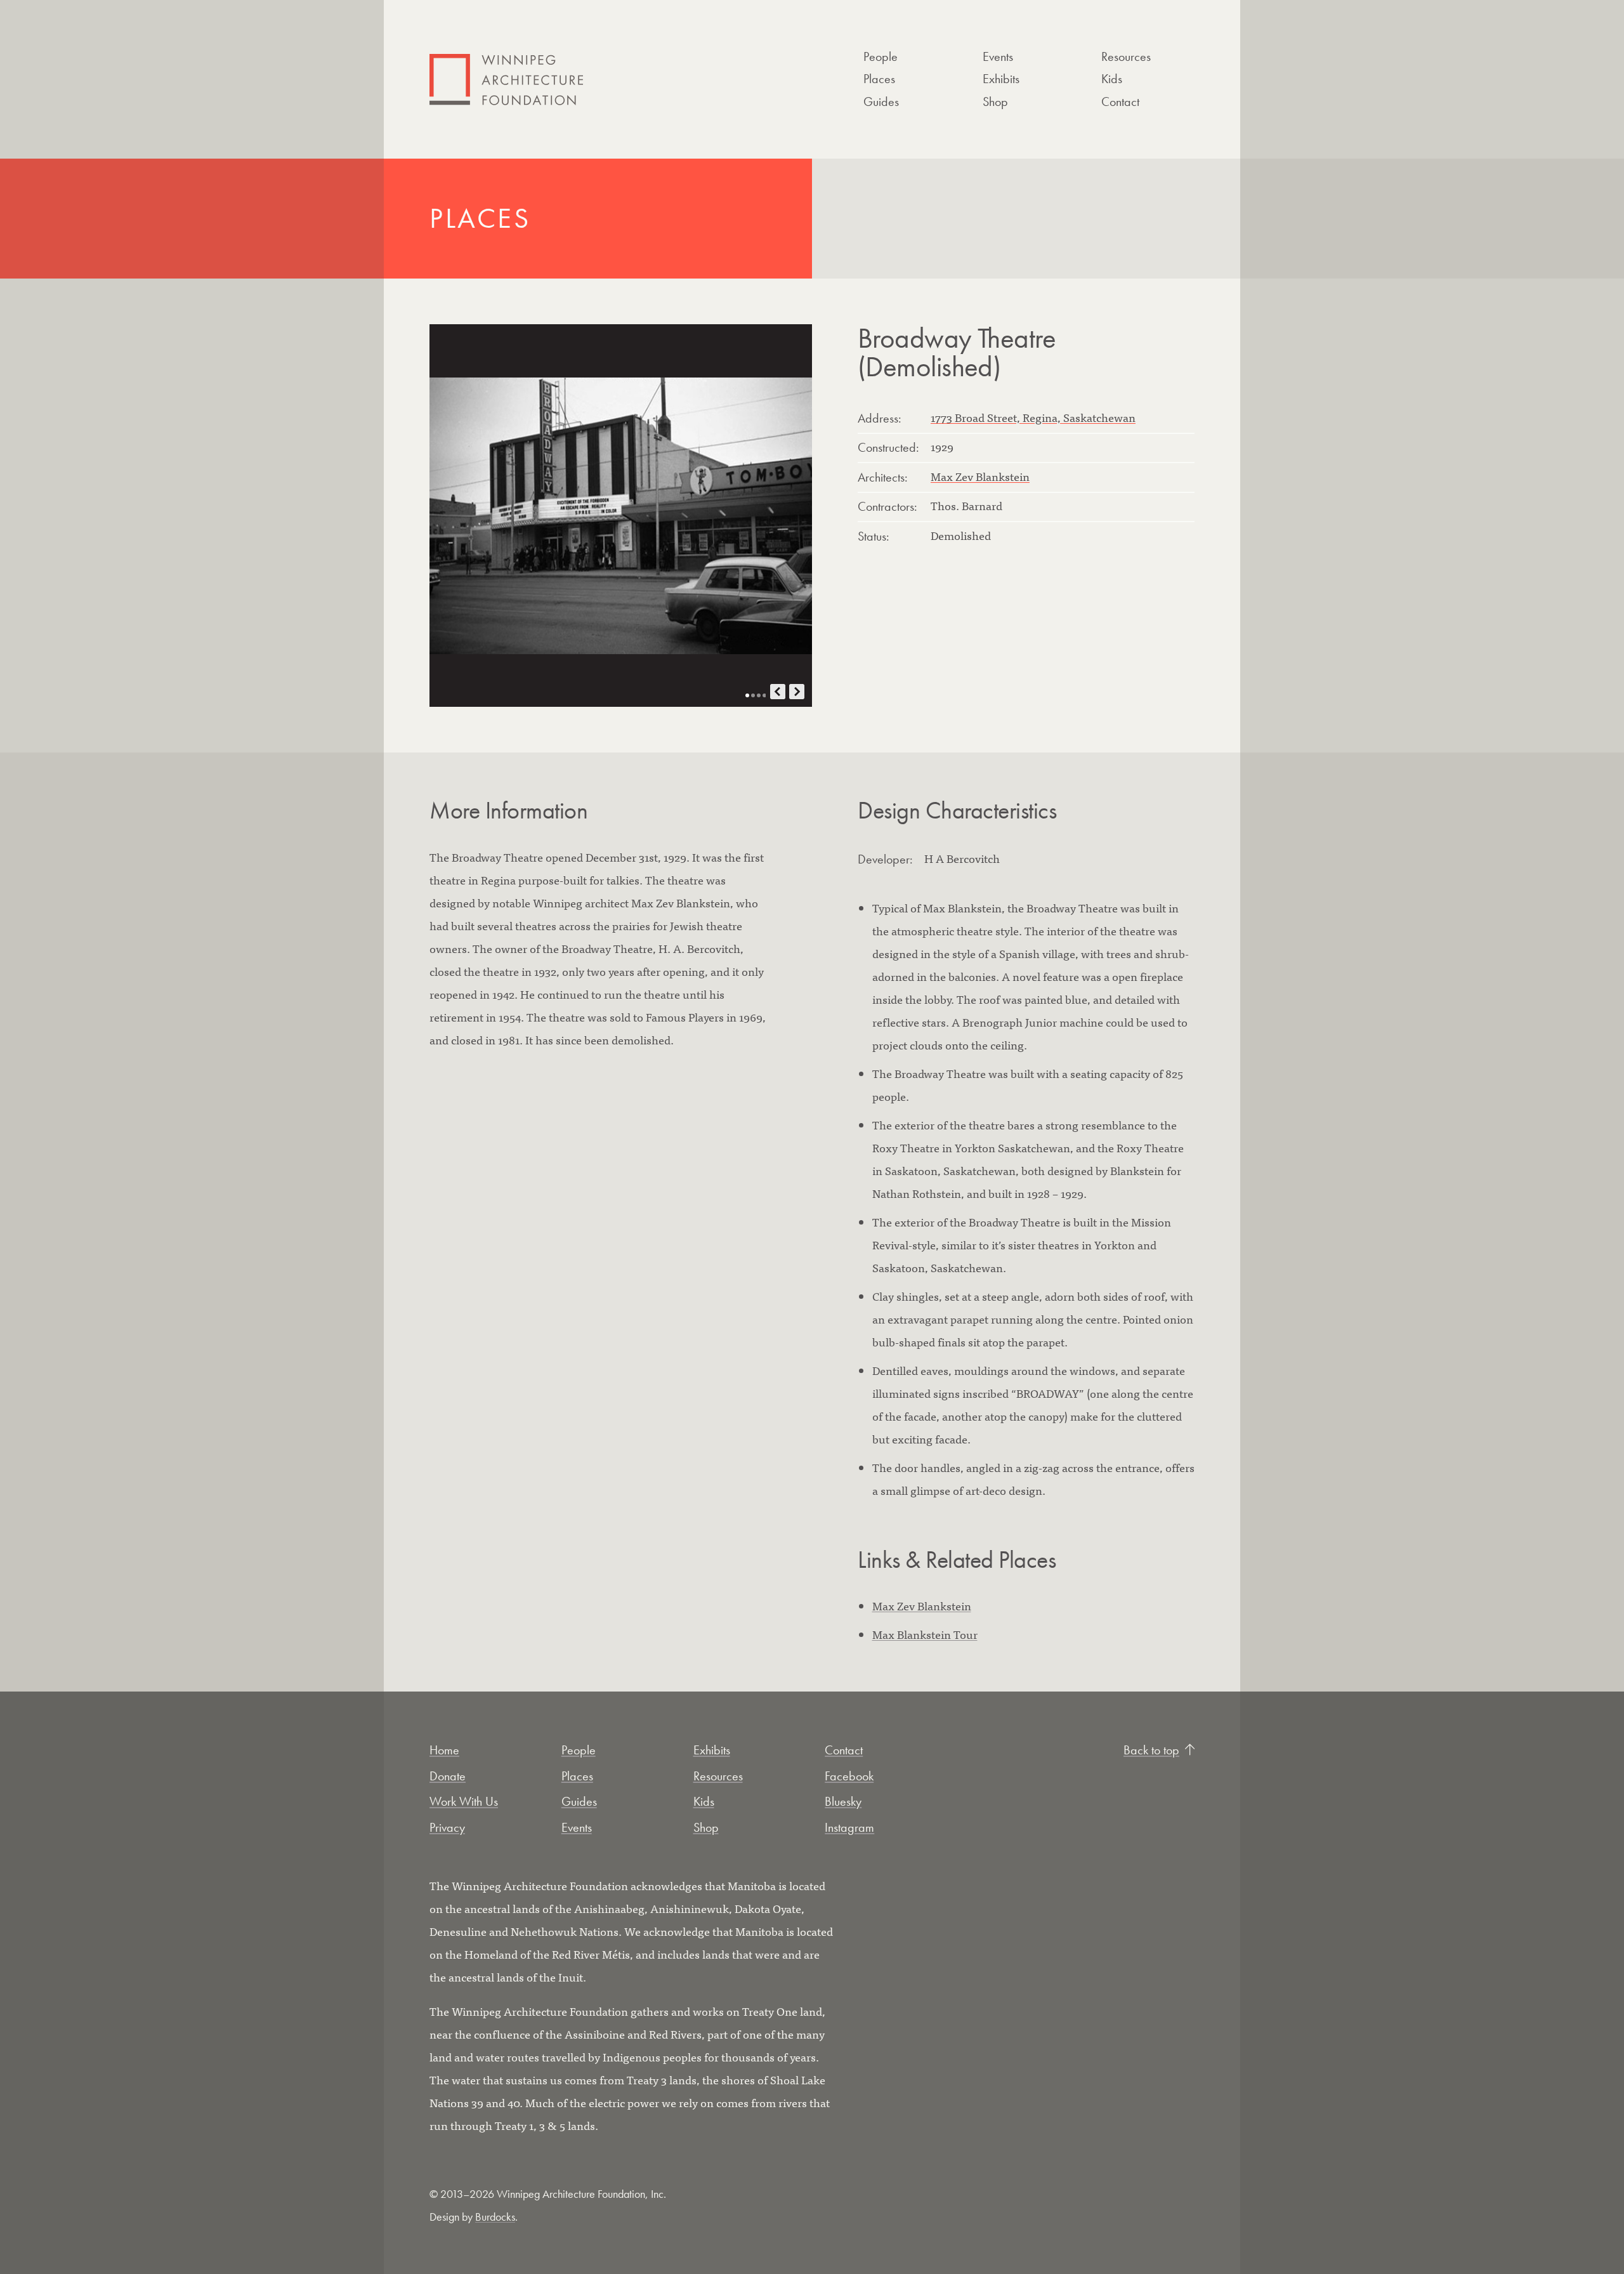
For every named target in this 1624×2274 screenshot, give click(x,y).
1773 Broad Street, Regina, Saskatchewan (1033, 417)
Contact (1120, 102)
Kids (1112, 79)
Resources (1126, 56)
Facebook (849, 1776)
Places (879, 79)
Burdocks (495, 2217)
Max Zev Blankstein (980, 476)
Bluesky (843, 1801)
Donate (448, 1776)
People (881, 56)
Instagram (849, 1827)
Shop (995, 102)
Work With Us (464, 1801)
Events (998, 56)
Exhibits (1001, 79)
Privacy (447, 1827)
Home (444, 1750)
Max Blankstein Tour (925, 1634)
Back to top (1151, 1750)
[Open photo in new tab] (621, 516)
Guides (881, 102)
